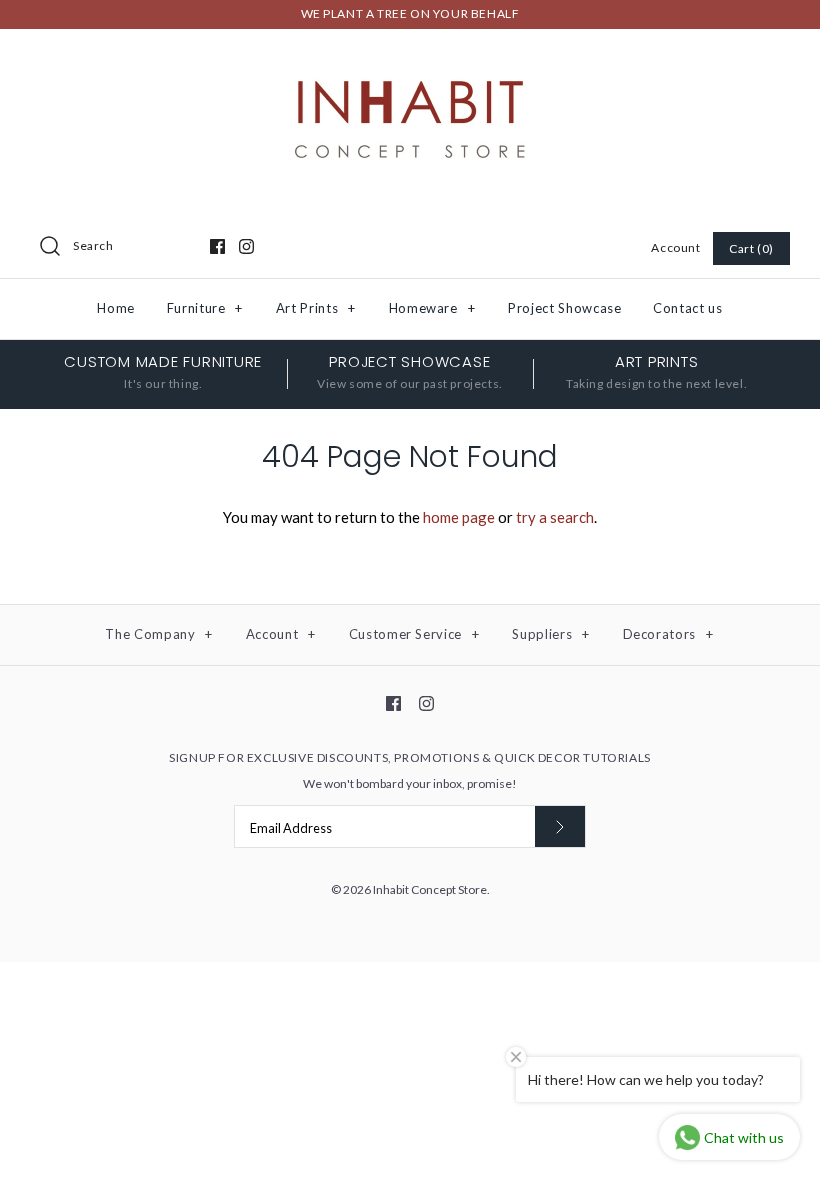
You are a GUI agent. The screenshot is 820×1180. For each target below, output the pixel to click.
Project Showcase (564, 308)
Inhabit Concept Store (430, 889)
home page (459, 517)
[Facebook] (217, 246)
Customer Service (414, 634)
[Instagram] (246, 246)
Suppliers (550, 634)
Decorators (668, 634)
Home (116, 308)
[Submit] (560, 826)
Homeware (432, 308)
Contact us (688, 308)
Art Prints (316, 308)
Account (675, 247)
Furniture (205, 308)
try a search (555, 517)
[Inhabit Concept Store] (410, 61)
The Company (159, 634)
